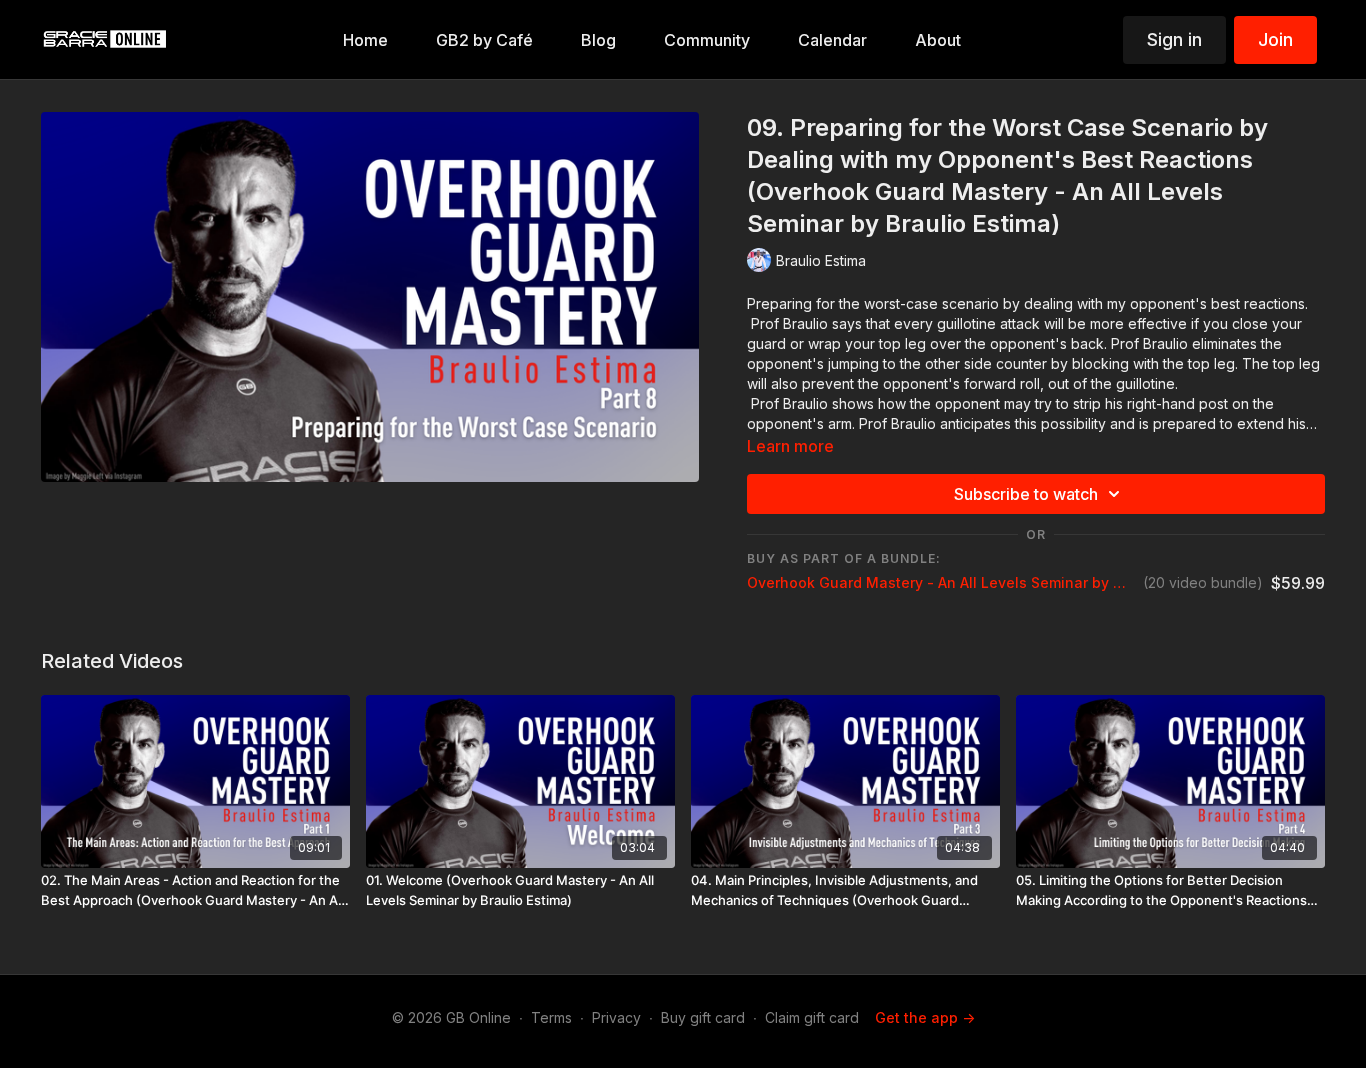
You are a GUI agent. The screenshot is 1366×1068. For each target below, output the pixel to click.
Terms (551, 1017)
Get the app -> (925, 1017)
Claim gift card (812, 1017)
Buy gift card (703, 1017)
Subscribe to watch (1026, 494)
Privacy (616, 1017)
